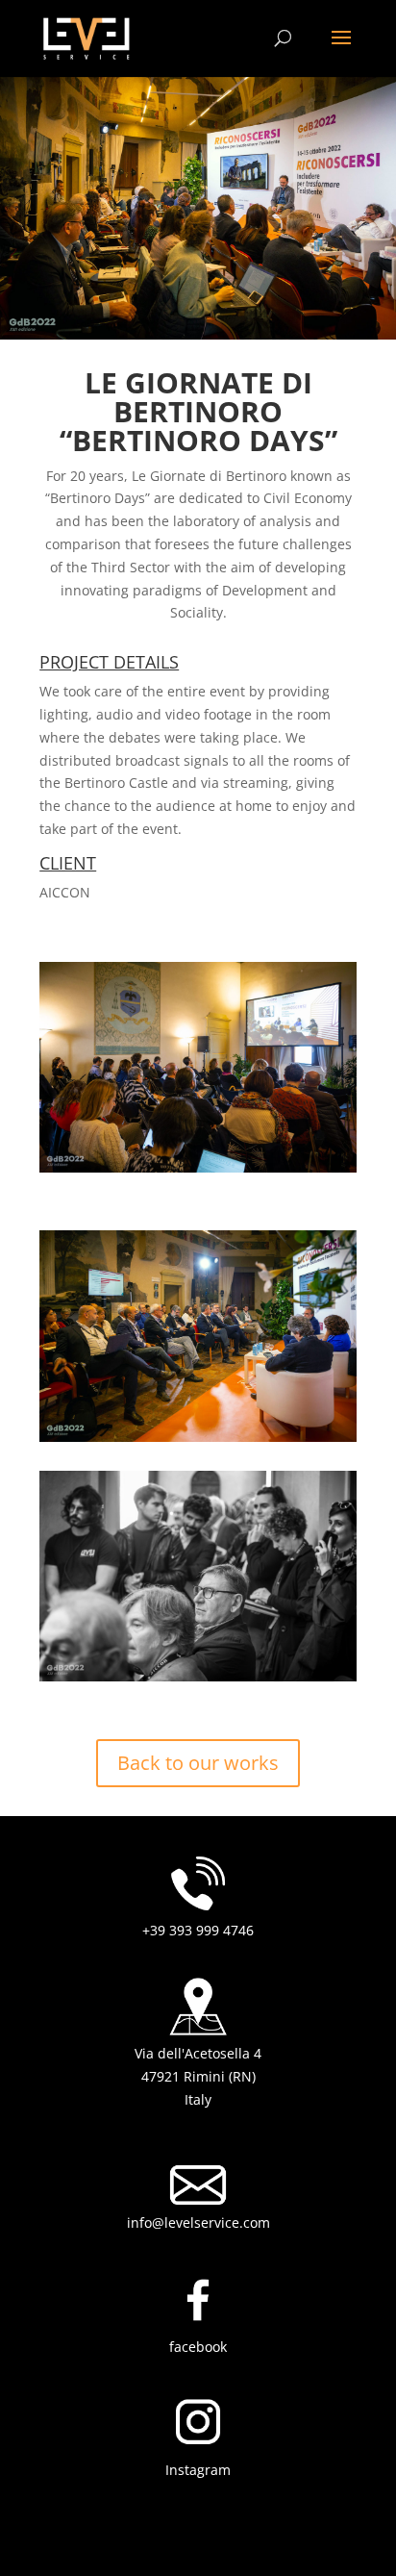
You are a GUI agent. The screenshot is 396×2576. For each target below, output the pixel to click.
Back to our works (198, 1763)
